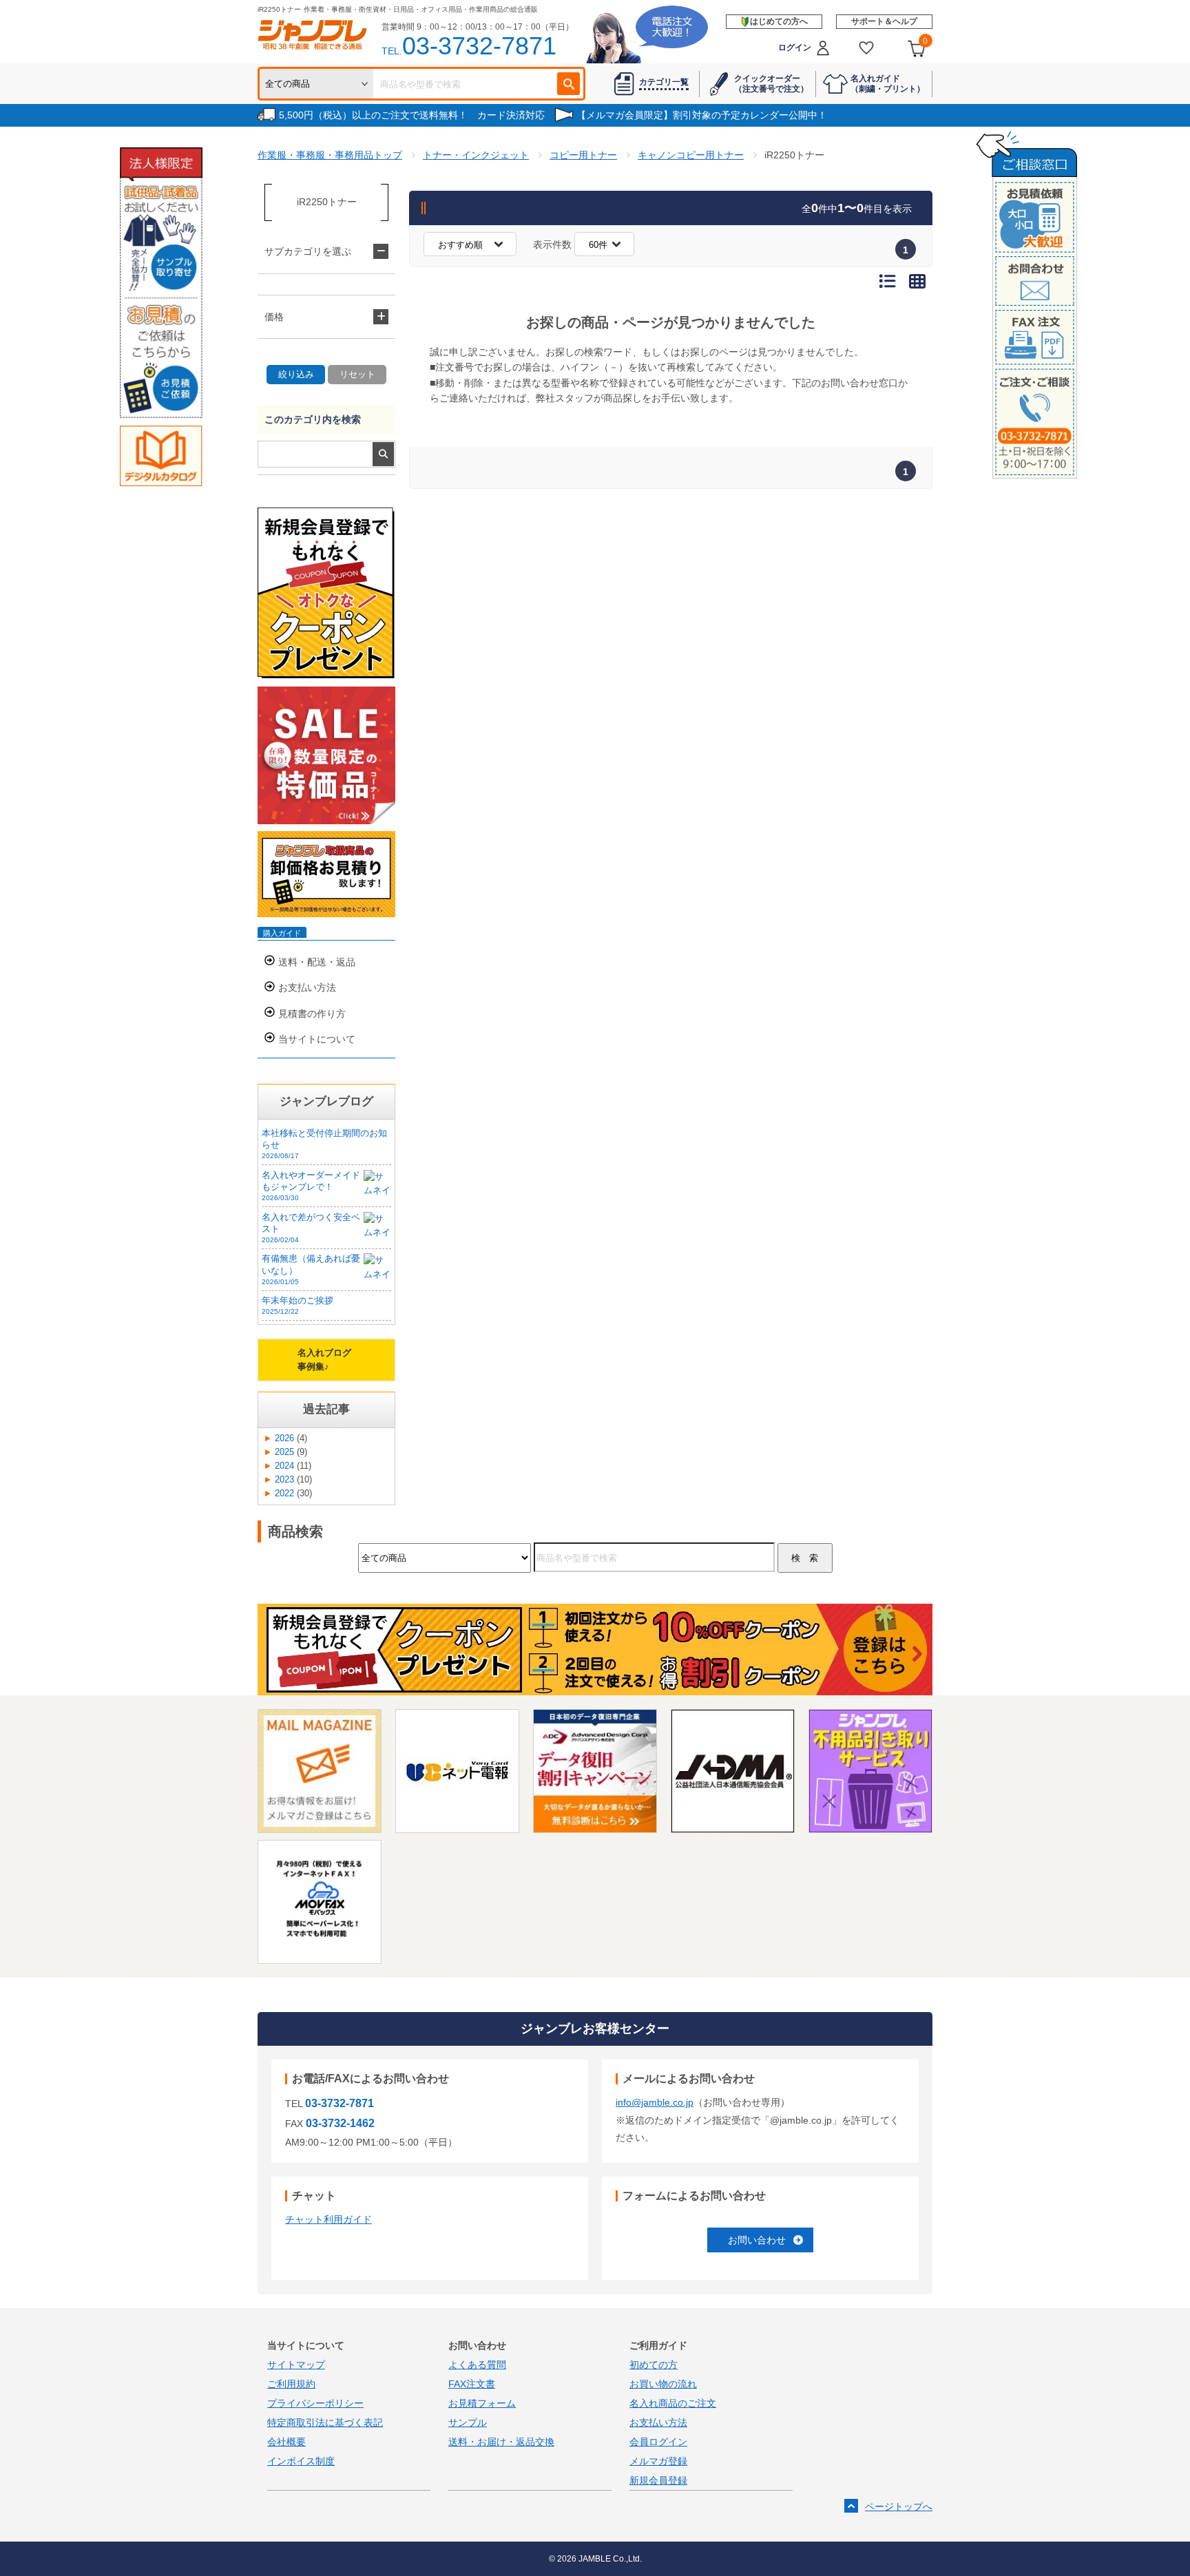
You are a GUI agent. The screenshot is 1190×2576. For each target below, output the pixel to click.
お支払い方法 (307, 987)
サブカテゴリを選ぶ (308, 251)
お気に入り (867, 48)
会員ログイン (658, 2442)
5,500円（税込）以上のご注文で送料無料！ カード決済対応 (412, 115)
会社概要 (286, 2442)
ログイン (795, 48)
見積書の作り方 (312, 1014)
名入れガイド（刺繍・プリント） (888, 83)
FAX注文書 (472, 2384)
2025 (284, 1452)
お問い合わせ (757, 2240)
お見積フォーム (482, 2403)
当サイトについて (317, 1039)
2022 (284, 1494)
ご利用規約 (291, 2384)
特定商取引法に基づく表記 (325, 2422)
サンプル (468, 2422)
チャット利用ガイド (328, 2219)
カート (925, 41)
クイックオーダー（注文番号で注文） (771, 83)
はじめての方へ (779, 21)
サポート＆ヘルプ (884, 21)
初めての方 (654, 2365)
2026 (284, 1438)
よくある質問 (477, 2365)
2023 (284, 1480)
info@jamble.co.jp (655, 2102)
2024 (284, 1466)
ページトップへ (899, 2506)
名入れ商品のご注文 (673, 2403)
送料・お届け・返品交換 (501, 2442)
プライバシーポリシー (315, 2403)
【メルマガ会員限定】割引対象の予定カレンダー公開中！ (702, 115)
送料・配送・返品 (317, 962)
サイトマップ (296, 2365)
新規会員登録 (658, 2480)
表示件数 (552, 244)
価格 (274, 317)
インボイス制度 (301, 2461)
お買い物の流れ (663, 2384)
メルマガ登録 (658, 2461)
